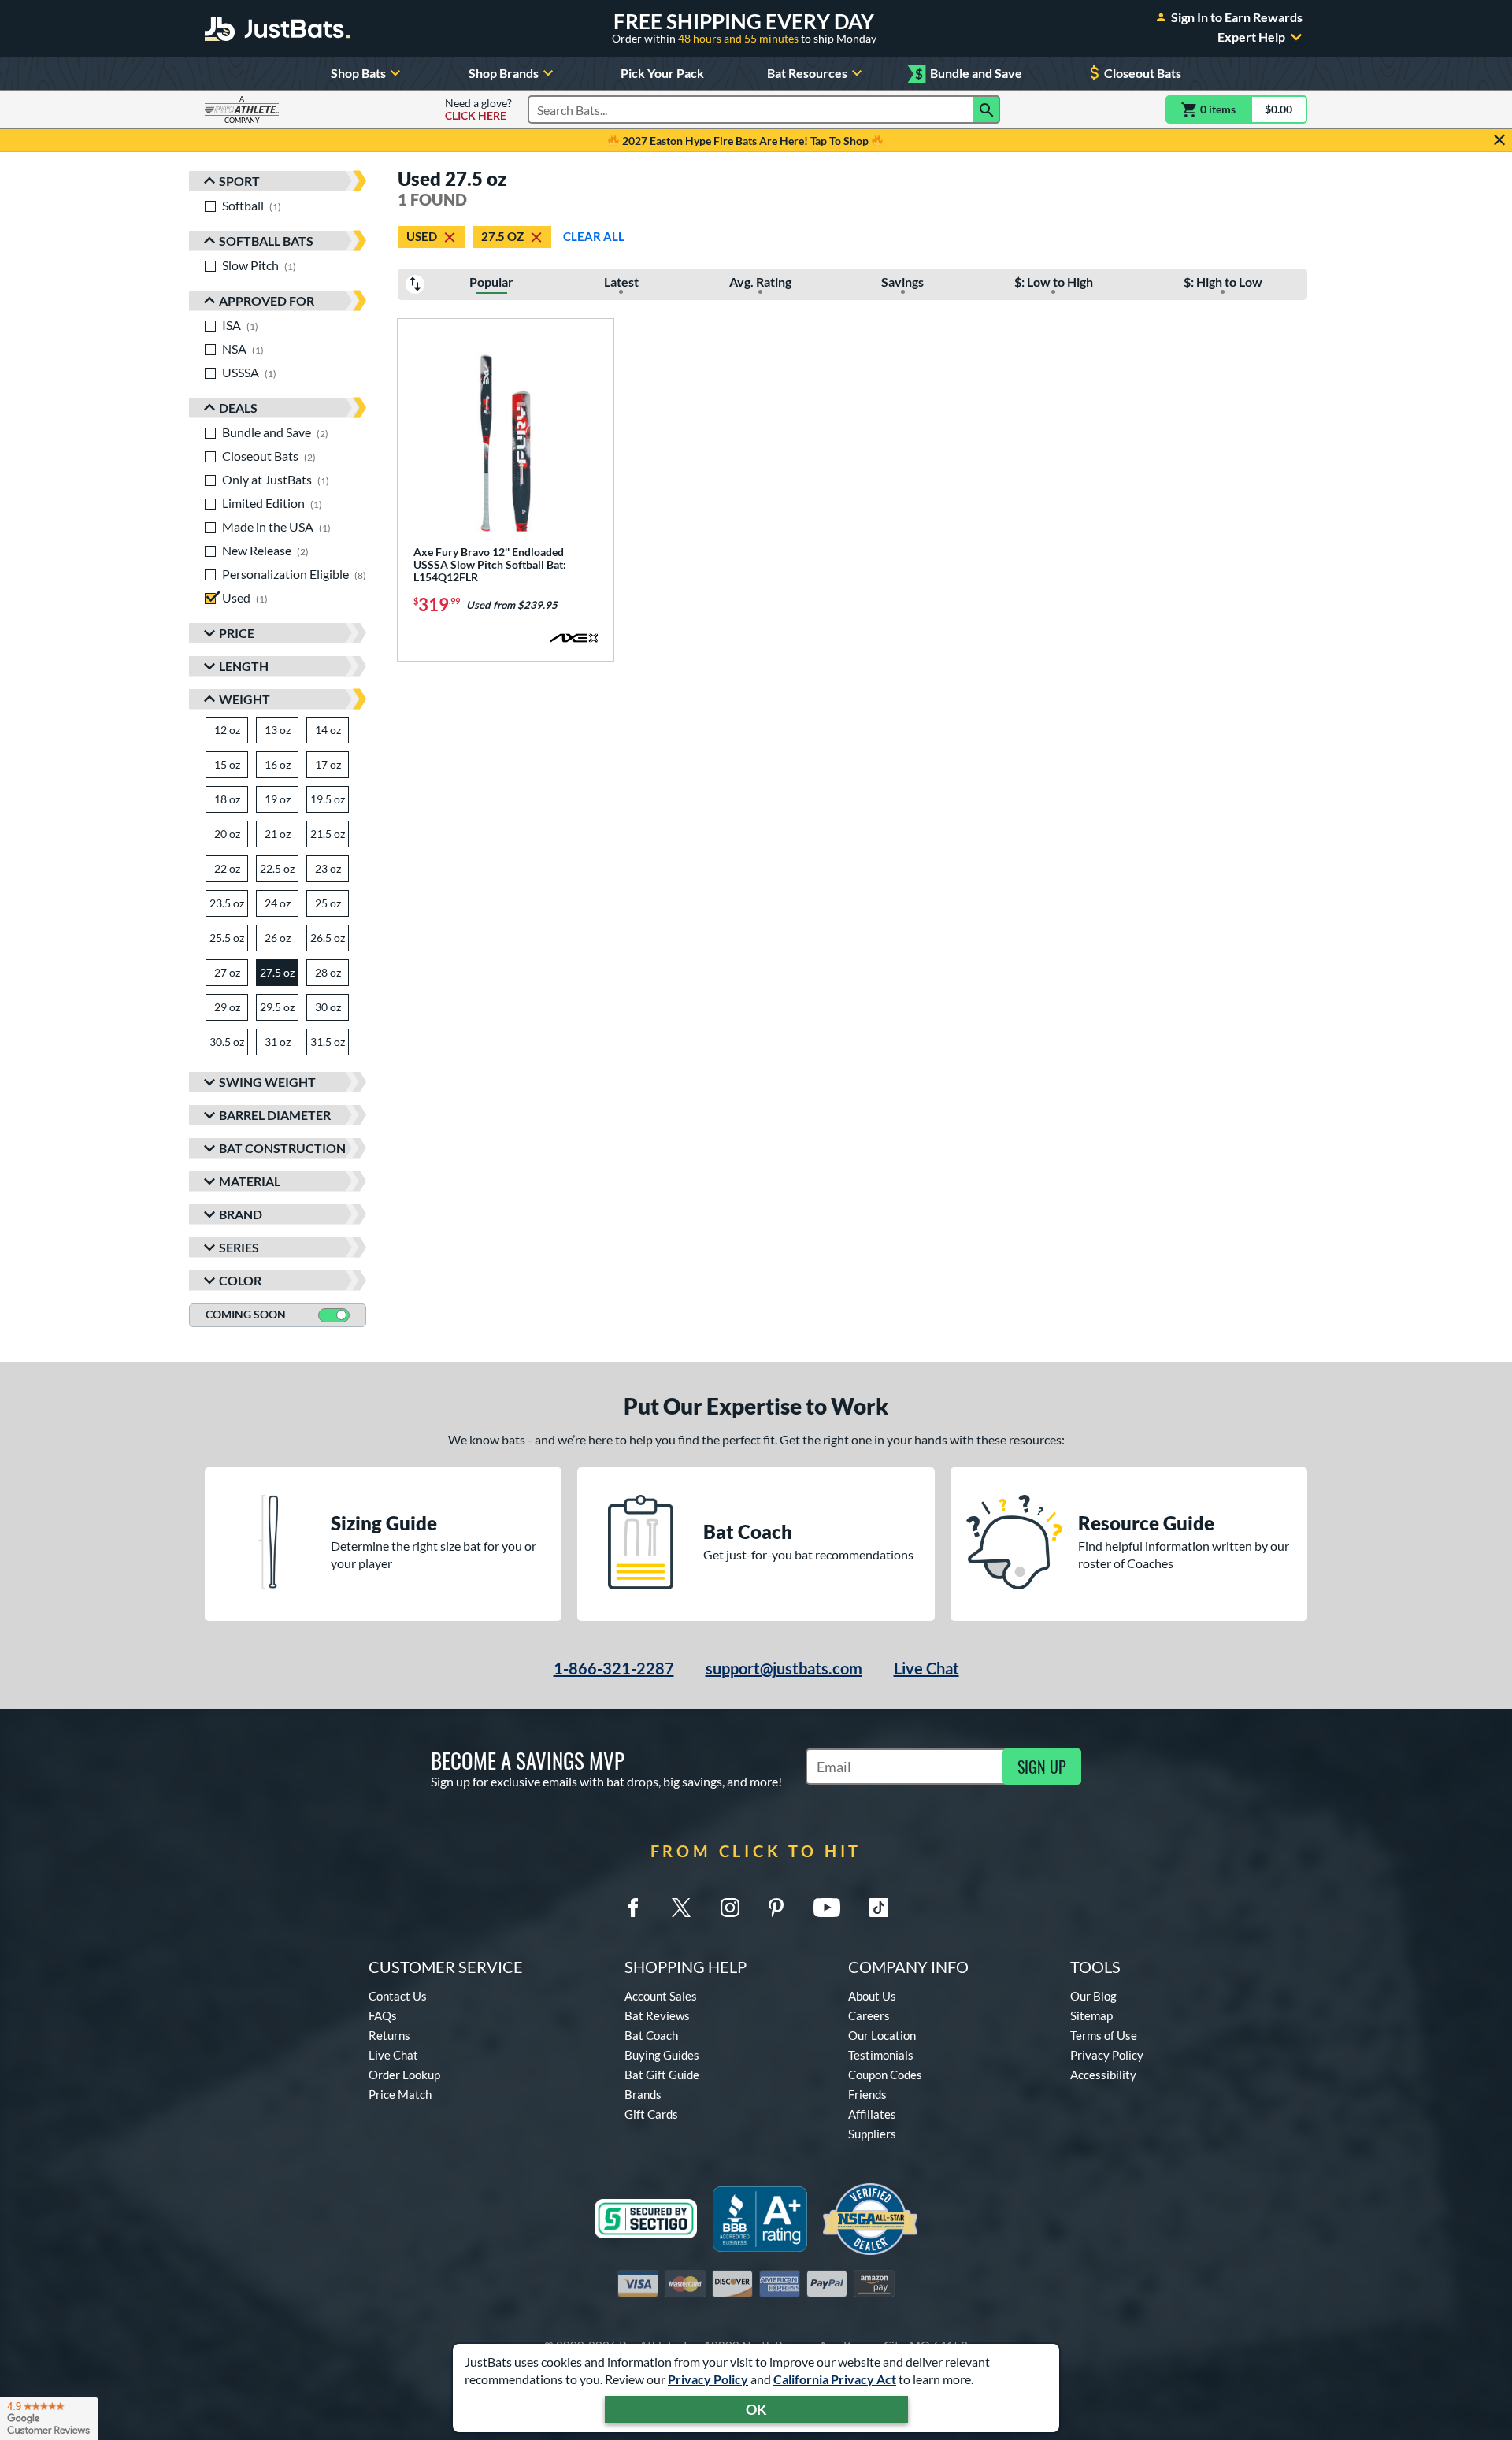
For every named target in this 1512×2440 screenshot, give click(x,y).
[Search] (987, 109)
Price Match (400, 2094)
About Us (872, 1996)
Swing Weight (267, 1082)
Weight (245, 699)
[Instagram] (730, 1908)
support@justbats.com (784, 1668)
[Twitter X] (681, 1908)
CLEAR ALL (594, 236)
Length (244, 666)
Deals (238, 408)
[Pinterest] (776, 1908)
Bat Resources (807, 73)
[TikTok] (879, 1908)
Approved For (267, 300)
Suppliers (872, 2134)
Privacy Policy (708, 2379)
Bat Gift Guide (662, 2075)
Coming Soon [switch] (246, 1314)
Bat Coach (651, 2035)
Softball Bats (266, 241)
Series (239, 1247)
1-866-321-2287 (614, 1668)
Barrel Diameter (275, 1115)
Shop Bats (358, 73)
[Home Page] (277, 28)
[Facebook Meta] (633, 1908)
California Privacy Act (835, 2379)
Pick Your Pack (662, 73)
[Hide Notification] (1499, 140)
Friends (867, 2094)
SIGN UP (1042, 1767)
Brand (241, 1214)
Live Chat (926, 1668)
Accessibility (1103, 2075)
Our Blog (1093, 1996)
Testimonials (881, 2055)
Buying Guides (662, 2055)
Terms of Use (1104, 2035)
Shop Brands (504, 73)
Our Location (882, 2035)
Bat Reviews (657, 2015)
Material (250, 1181)
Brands (643, 2094)
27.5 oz (502, 236)
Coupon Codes (885, 2075)
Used (422, 236)
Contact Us (398, 1996)
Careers (869, 2015)
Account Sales (661, 1996)
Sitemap (1091, 2015)
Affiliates (872, 2114)
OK (756, 2409)
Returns (389, 2035)
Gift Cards (651, 2114)
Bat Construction (282, 1148)
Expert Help (1251, 37)
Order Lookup (404, 2075)
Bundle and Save (969, 74)
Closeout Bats (1143, 73)
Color (240, 1280)
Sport (239, 181)
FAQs (383, 2015)
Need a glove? (478, 109)
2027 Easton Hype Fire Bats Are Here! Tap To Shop (745, 141)
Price (237, 633)
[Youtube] (827, 1908)
